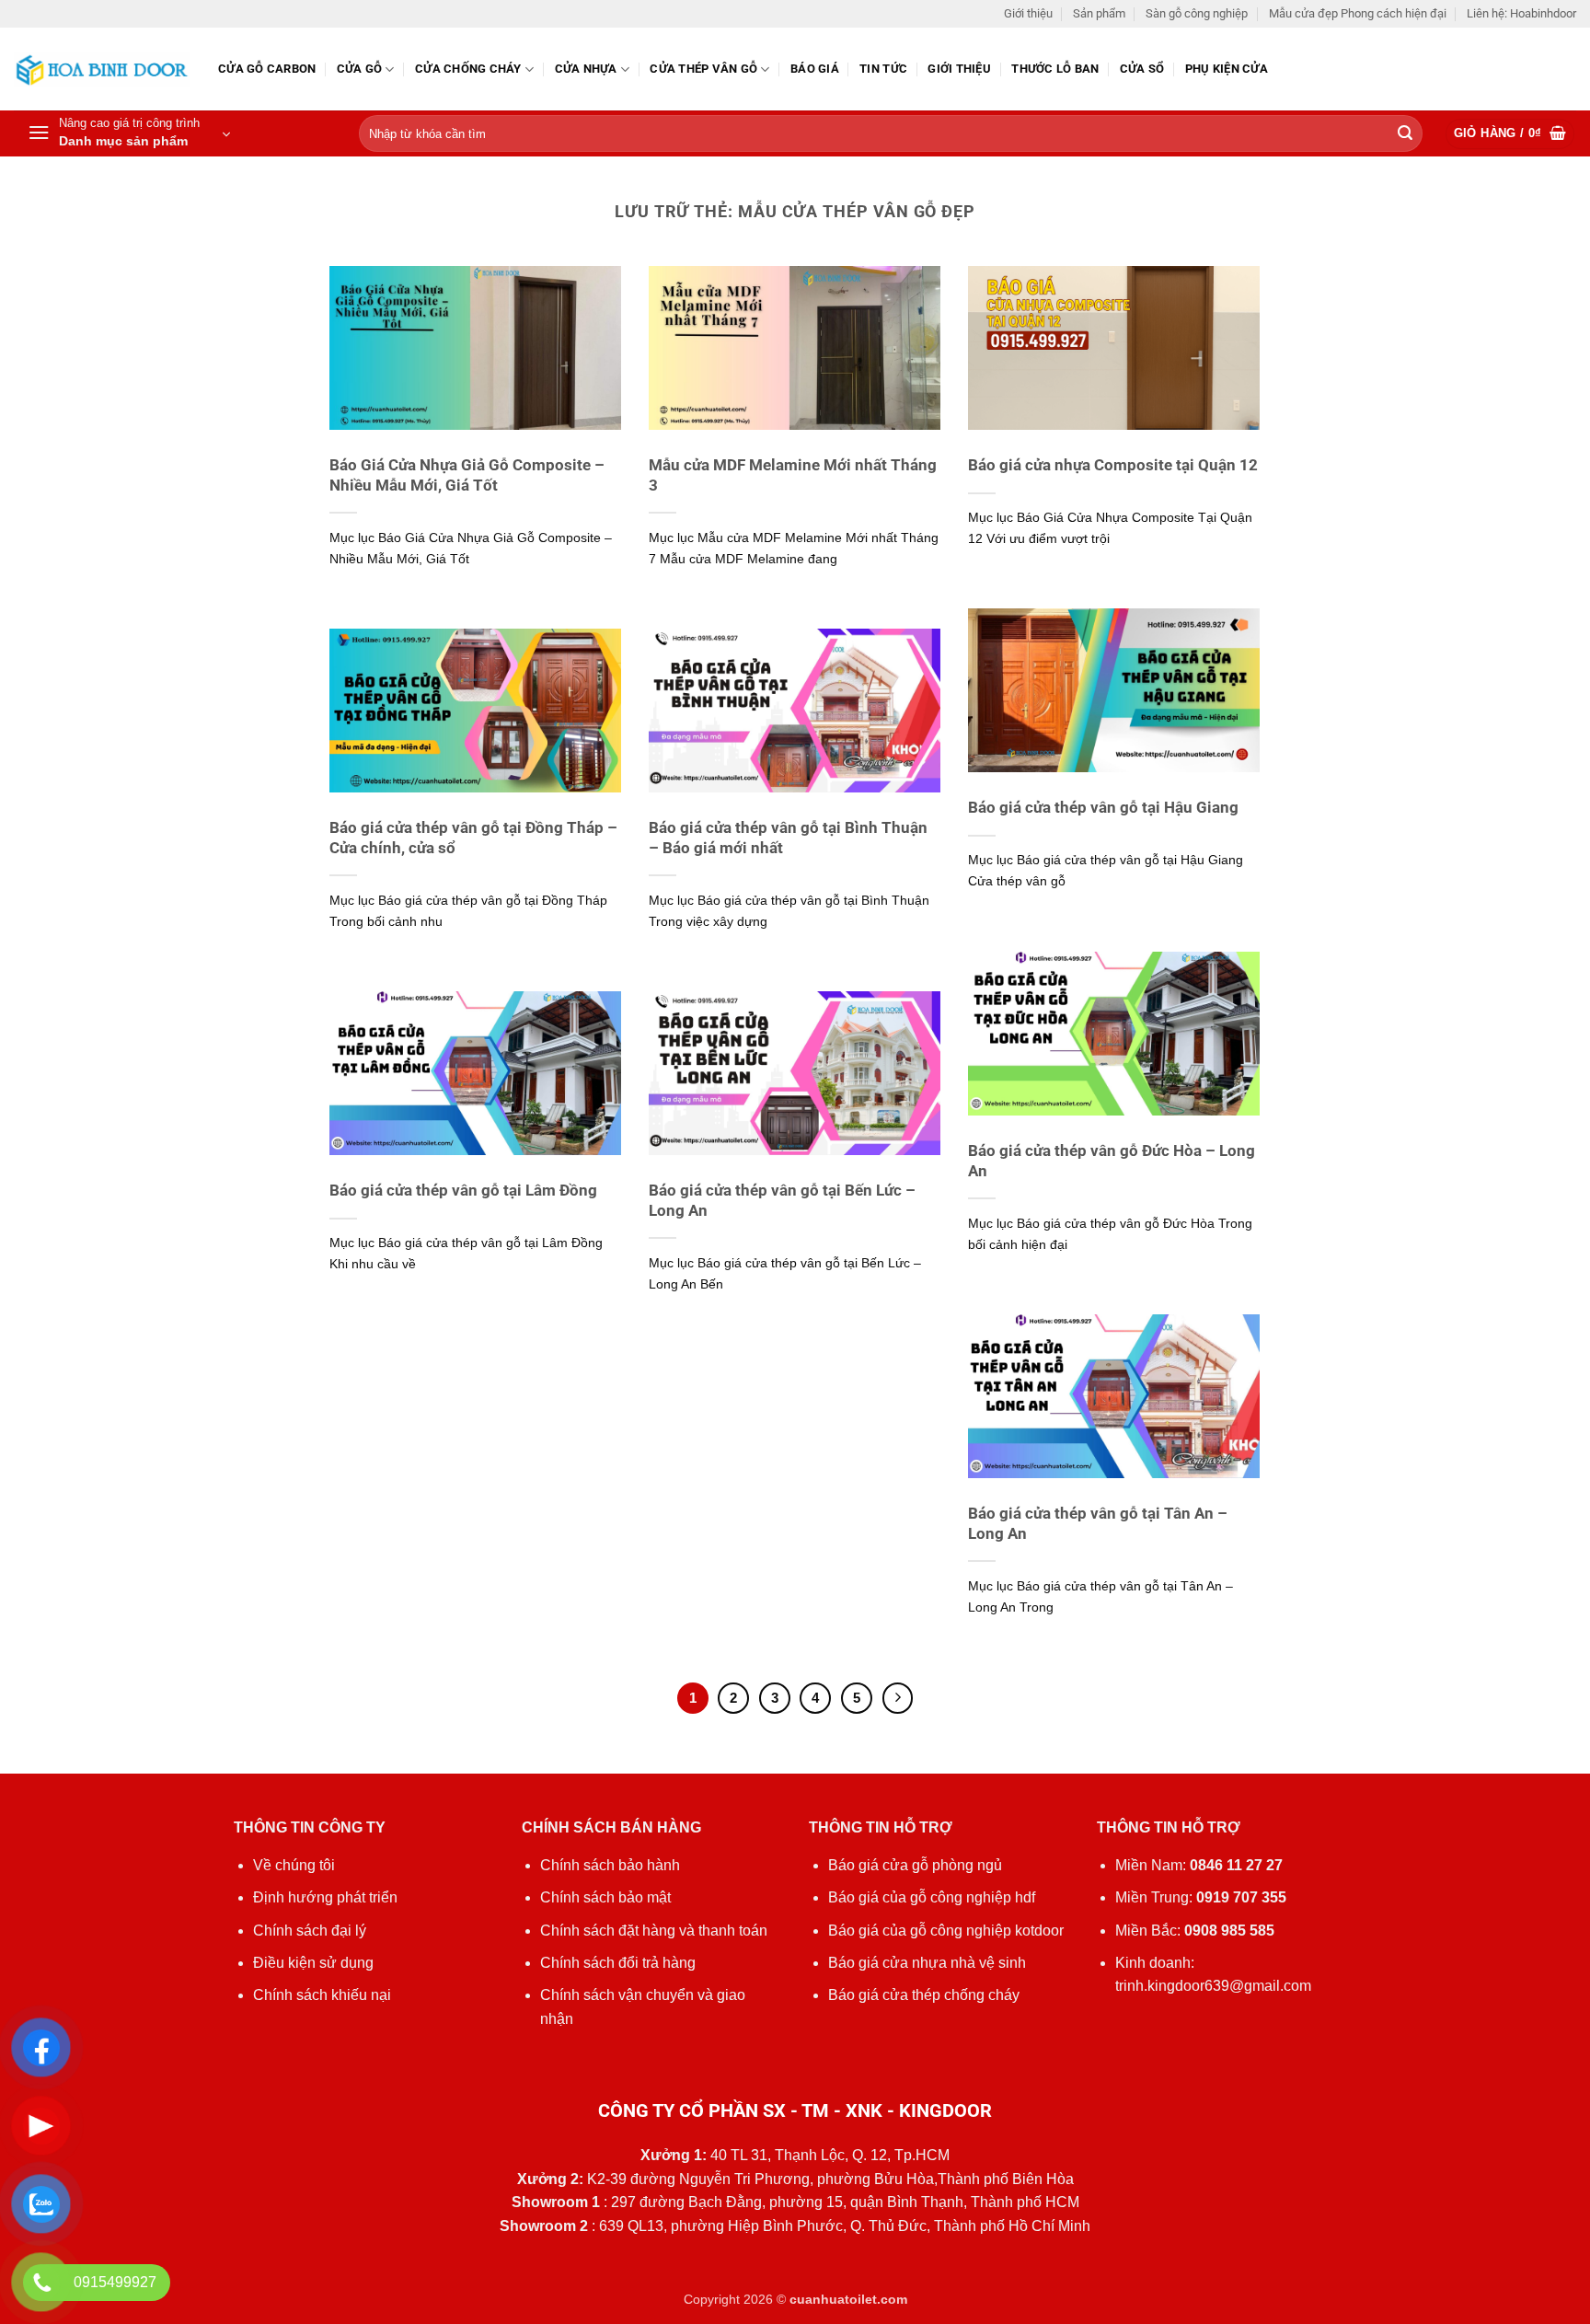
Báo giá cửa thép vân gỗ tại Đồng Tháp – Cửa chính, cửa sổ (473, 838)
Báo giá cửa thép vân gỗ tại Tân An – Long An (1098, 1524)
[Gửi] (1405, 134)
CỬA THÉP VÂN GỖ (703, 69)
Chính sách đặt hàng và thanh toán (654, 1931)
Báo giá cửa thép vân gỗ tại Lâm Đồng (463, 1191)
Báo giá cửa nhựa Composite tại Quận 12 (1113, 465)
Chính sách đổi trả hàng (618, 1963)
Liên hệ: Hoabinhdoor (1521, 13)
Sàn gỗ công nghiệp (1197, 13)
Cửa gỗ (360, 69)
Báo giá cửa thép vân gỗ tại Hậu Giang (1103, 808)
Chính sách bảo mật (605, 1897)
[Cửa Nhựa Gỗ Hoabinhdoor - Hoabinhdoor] (102, 69)
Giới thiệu (1028, 13)
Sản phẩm (1099, 13)
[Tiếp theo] (898, 1698)
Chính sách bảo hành (610, 1865)
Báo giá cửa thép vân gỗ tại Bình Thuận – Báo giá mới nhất (788, 838)
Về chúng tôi (294, 1865)
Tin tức (883, 69)
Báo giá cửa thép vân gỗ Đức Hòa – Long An (1112, 1161)
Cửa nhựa (586, 69)
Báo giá (815, 69)
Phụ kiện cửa (1227, 69)
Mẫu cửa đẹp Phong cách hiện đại (1358, 13)
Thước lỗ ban (1055, 69)
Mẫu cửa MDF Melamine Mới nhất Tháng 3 (793, 475)
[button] (129, 133)
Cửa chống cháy (468, 69)
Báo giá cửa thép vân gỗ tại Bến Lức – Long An (782, 1201)
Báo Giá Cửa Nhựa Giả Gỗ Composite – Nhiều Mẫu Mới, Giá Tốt (467, 475)
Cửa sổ (1142, 69)
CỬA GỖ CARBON (267, 69)
